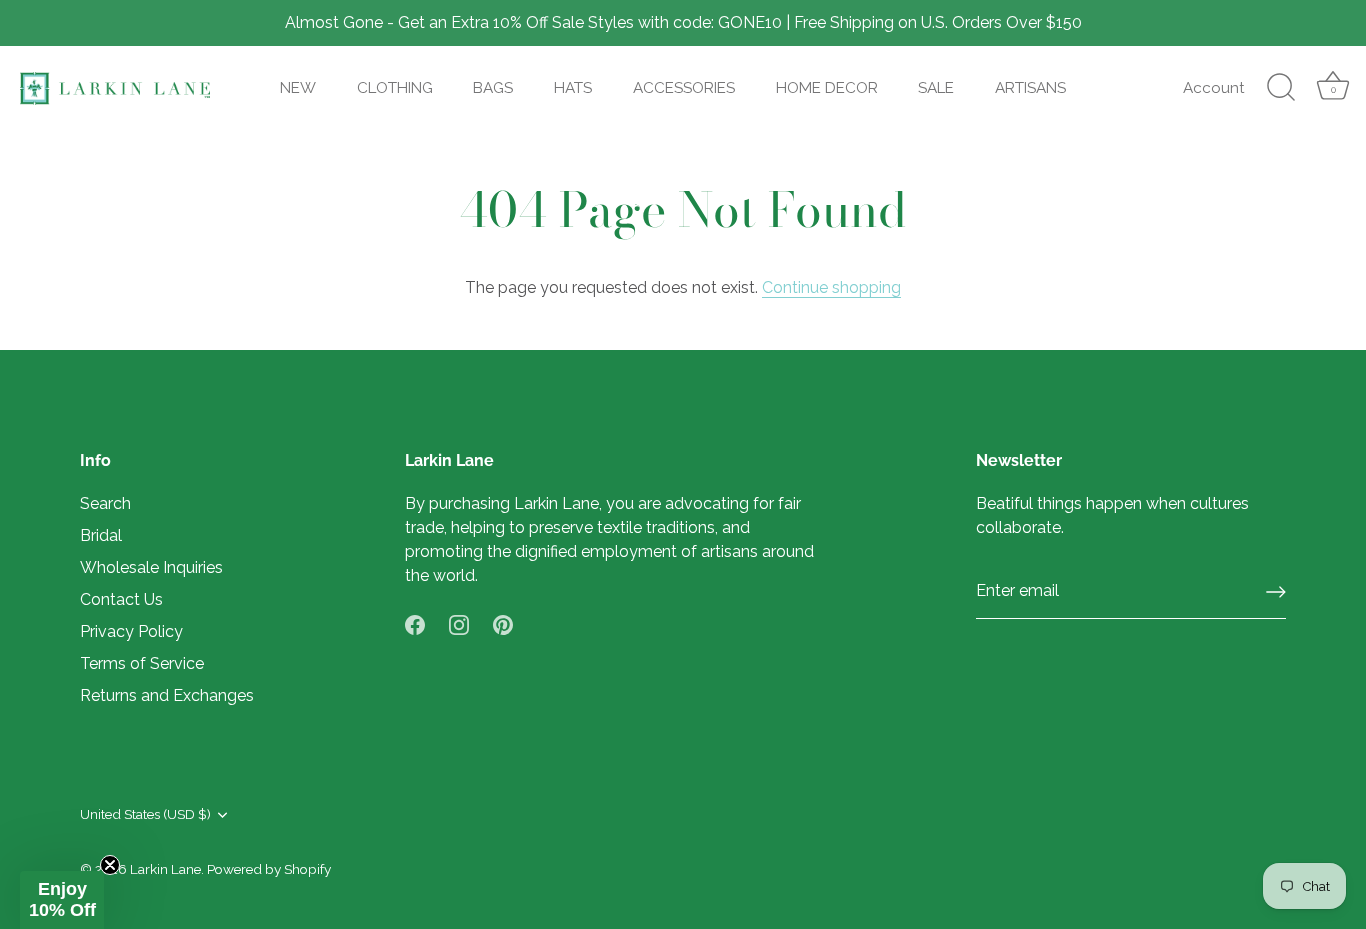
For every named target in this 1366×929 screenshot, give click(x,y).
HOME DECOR (827, 88)
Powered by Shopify (269, 869)
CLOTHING (395, 88)
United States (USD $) (145, 814)
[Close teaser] (110, 865)
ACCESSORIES (684, 88)
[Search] (1281, 88)
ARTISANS (1030, 88)
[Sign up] (1276, 592)
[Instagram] (459, 623)
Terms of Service (142, 663)
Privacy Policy (131, 631)
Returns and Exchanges (167, 695)
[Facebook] (415, 623)
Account (1214, 88)
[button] (62, 900)
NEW (298, 88)
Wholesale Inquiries (151, 567)
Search (105, 503)
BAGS (493, 88)
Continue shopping (831, 287)
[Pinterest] (503, 623)
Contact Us (121, 599)
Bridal (101, 535)
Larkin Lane (165, 869)
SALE (936, 88)
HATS (573, 88)
